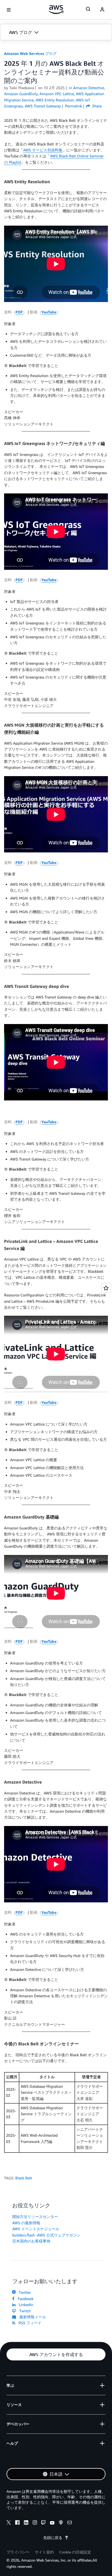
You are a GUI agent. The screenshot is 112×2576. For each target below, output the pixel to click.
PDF (19, 312)
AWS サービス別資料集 (43, 150)
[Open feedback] (106, 1288)
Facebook (24, 2299)
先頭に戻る (53, 2538)
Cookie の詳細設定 (75, 2552)
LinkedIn (25, 2305)
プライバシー (18, 2552)
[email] (70, 2523)
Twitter (24, 2292)
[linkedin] (26, 2523)
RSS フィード (29, 2323)
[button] (56, 32)
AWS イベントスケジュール (36, 2229)
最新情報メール (32, 2317)
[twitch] (43, 2523)
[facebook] (17, 2523)
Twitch (24, 2311)
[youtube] (52, 2523)
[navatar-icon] (102, 10)
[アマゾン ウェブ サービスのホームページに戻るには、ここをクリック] (56, 10)
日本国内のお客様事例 (31, 2241)
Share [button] (96, 106)
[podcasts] (61, 2523)
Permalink (74, 106)
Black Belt (24, 2178)
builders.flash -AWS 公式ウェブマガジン (46, 2235)
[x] (9, 2523)
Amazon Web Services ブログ (30, 53)
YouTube (49, 312)
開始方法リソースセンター (35, 2216)
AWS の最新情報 (26, 2223)
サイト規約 (44, 2552)
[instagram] (35, 2523)
